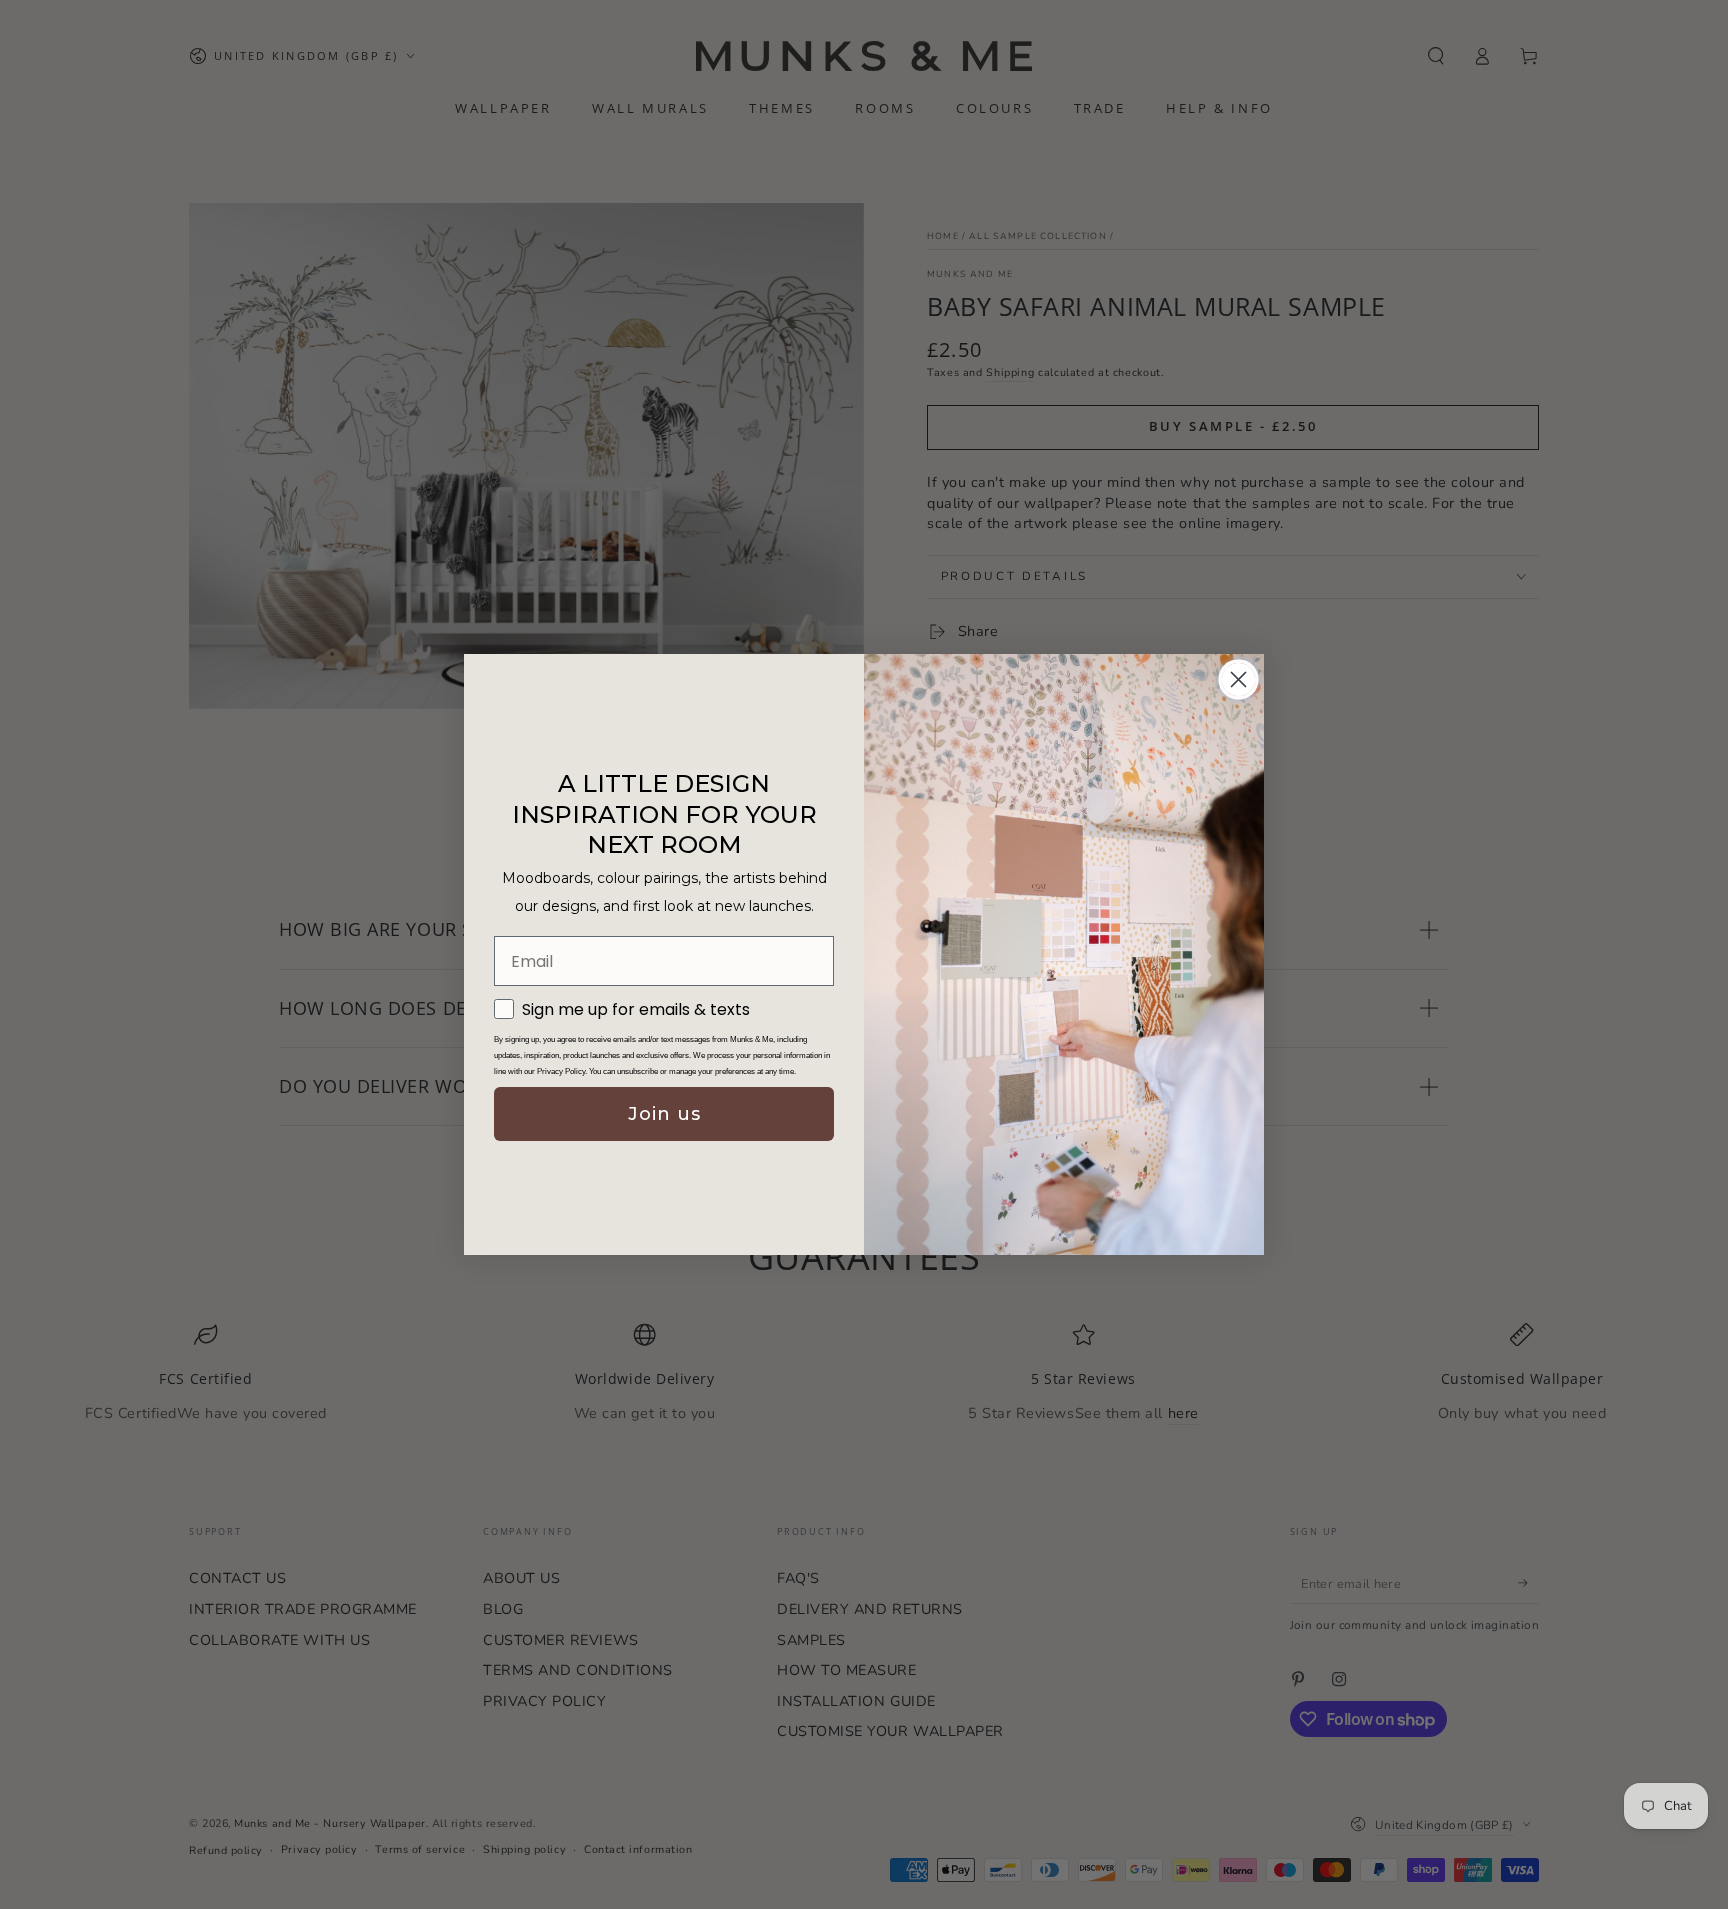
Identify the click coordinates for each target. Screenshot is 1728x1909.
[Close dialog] (1238, 679)
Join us (664, 1114)
